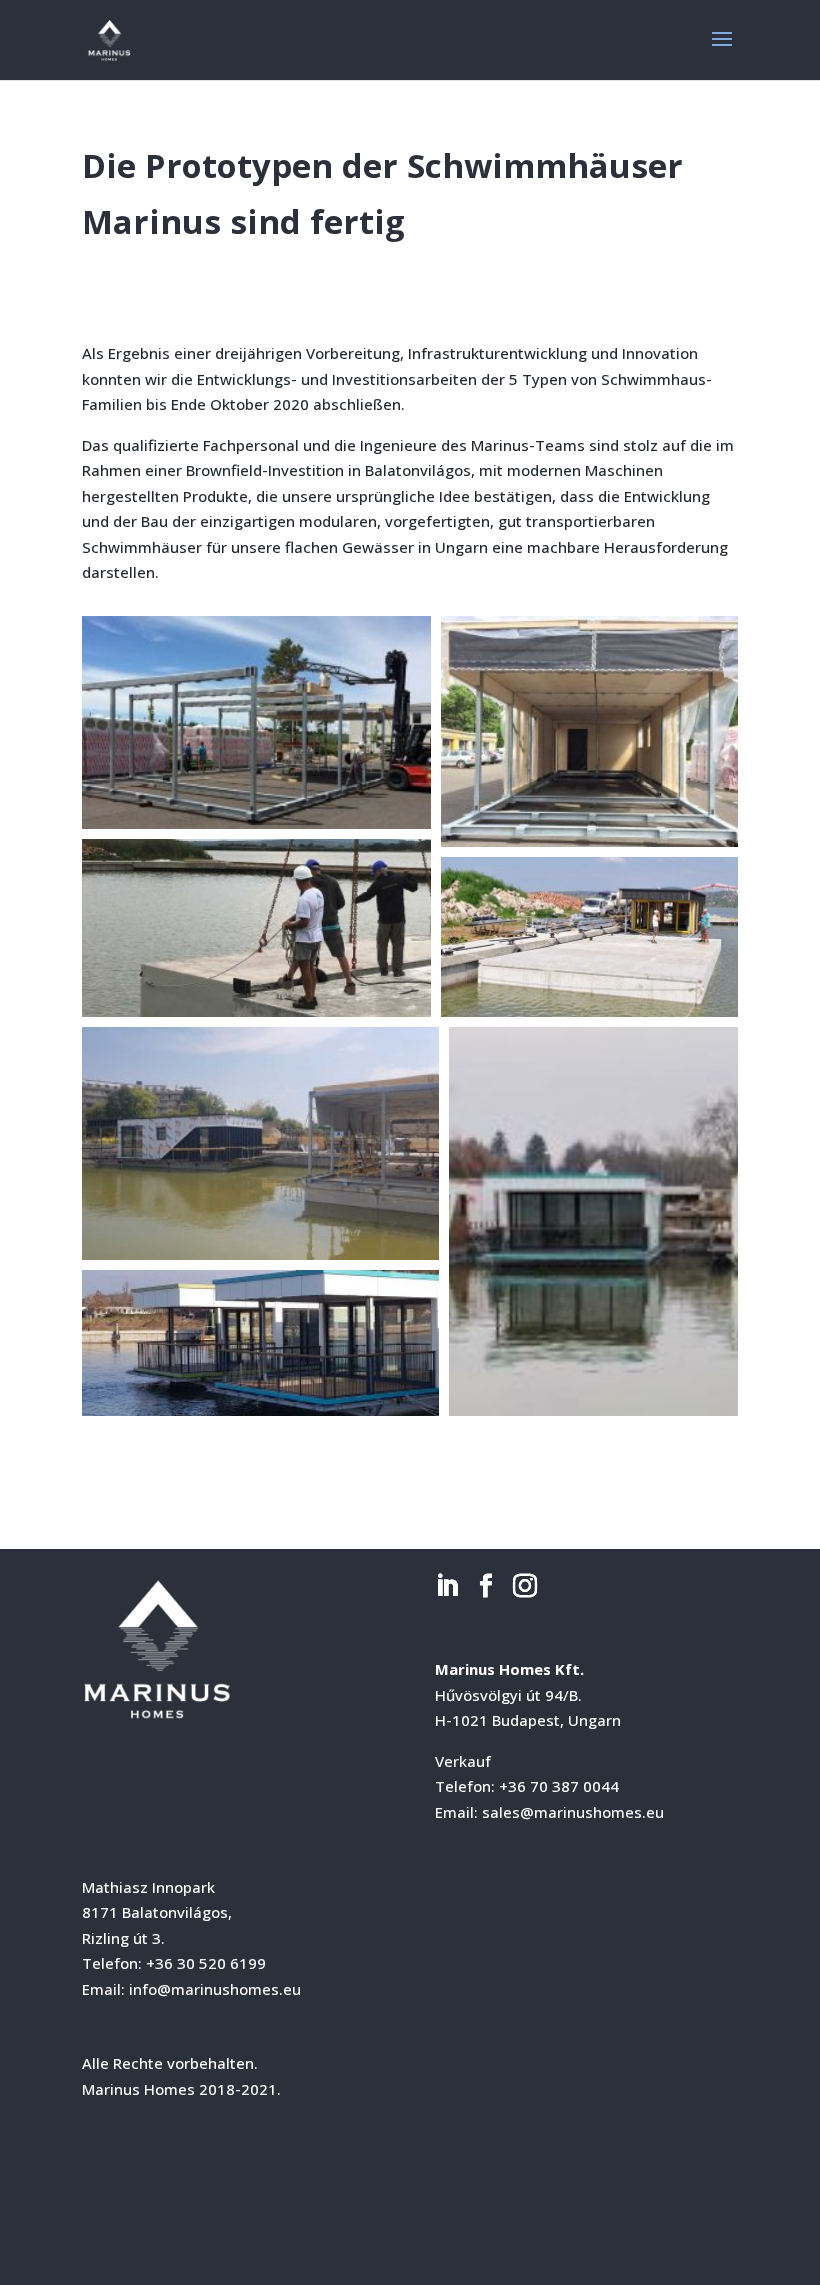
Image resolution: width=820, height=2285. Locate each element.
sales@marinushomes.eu (573, 1812)
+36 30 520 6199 (206, 1963)
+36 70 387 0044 (559, 1786)
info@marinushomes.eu (215, 1989)
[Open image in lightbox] (256, 722)
